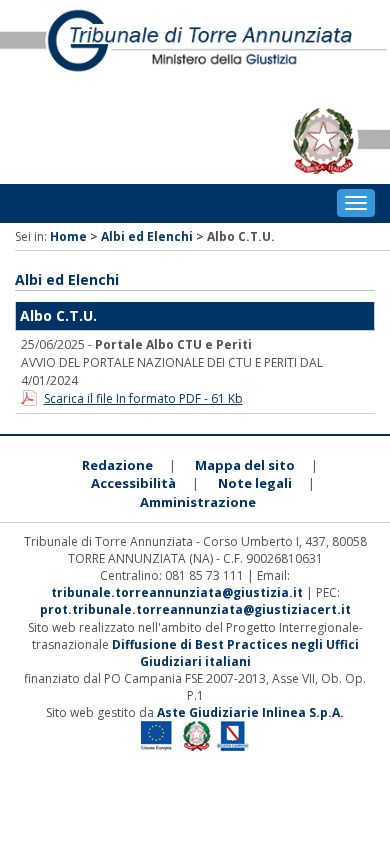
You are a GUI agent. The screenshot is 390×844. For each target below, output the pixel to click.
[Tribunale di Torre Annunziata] (195, 49)
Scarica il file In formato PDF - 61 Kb (143, 398)
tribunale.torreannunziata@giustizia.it (178, 592)
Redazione (117, 465)
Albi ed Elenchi (147, 236)
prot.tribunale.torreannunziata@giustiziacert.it (195, 609)
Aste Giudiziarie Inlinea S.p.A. (250, 712)
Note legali (255, 483)
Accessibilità (133, 483)
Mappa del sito (245, 465)
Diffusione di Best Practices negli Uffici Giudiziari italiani (235, 653)
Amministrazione (198, 502)
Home (68, 236)
